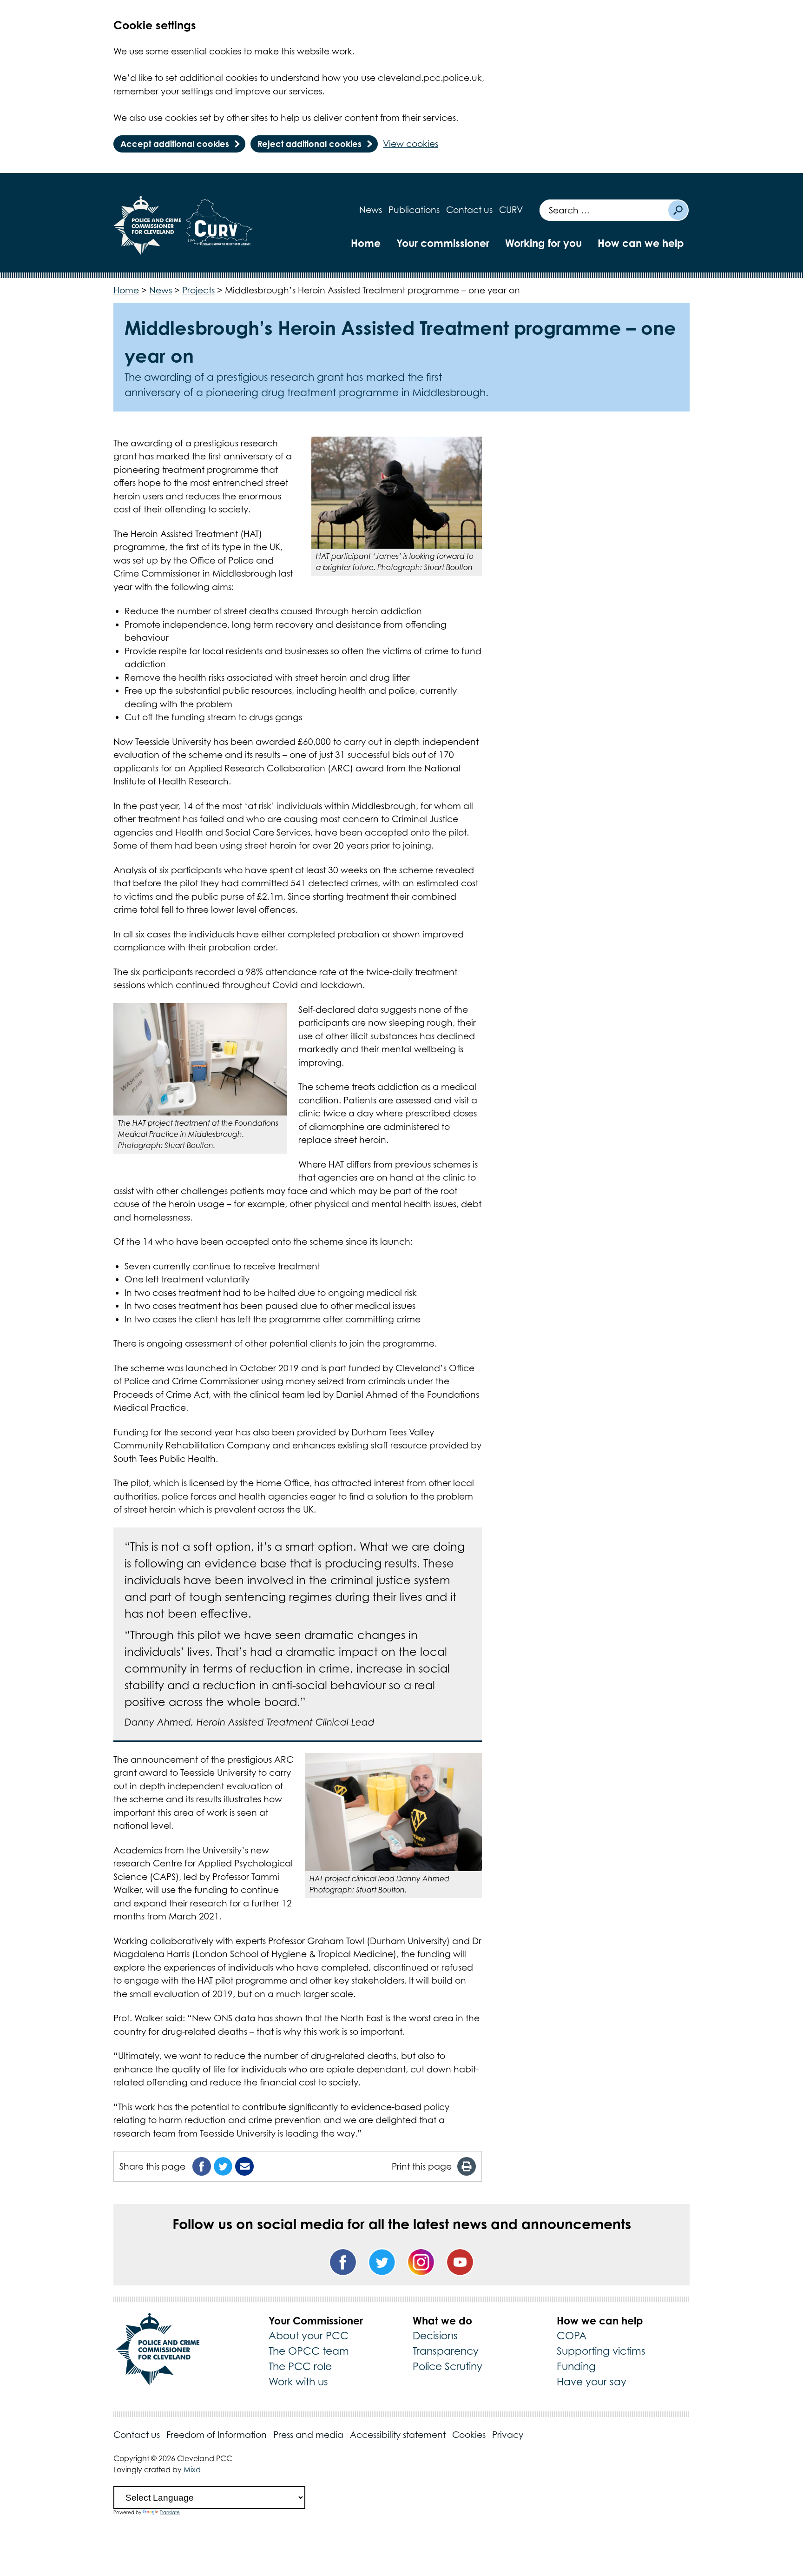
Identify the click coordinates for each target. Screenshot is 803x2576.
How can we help (641, 243)
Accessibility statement (398, 2435)
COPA (572, 2336)
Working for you (543, 243)
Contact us (469, 210)
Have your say (592, 2382)
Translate (170, 2512)
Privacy (508, 2435)
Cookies (469, 2435)
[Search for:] (603, 210)
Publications (414, 210)
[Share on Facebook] (202, 2166)
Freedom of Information (217, 2435)
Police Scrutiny (448, 2366)
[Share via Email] (244, 2166)
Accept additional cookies (175, 144)
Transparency (446, 2351)
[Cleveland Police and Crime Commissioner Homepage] (148, 226)
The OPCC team (309, 2351)
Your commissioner (443, 243)
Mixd (192, 2470)
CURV (511, 210)
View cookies (411, 144)
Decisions (435, 2336)
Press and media (308, 2435)
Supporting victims (601, 2351)
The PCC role (300, 2366)
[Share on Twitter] (223, 2166)
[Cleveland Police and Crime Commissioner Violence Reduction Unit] (220, 226)
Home (366, 243)
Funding (576, 2366)
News (371, 210)
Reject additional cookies (309, 144)
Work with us (298, 2382)
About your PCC (309, 2336)
